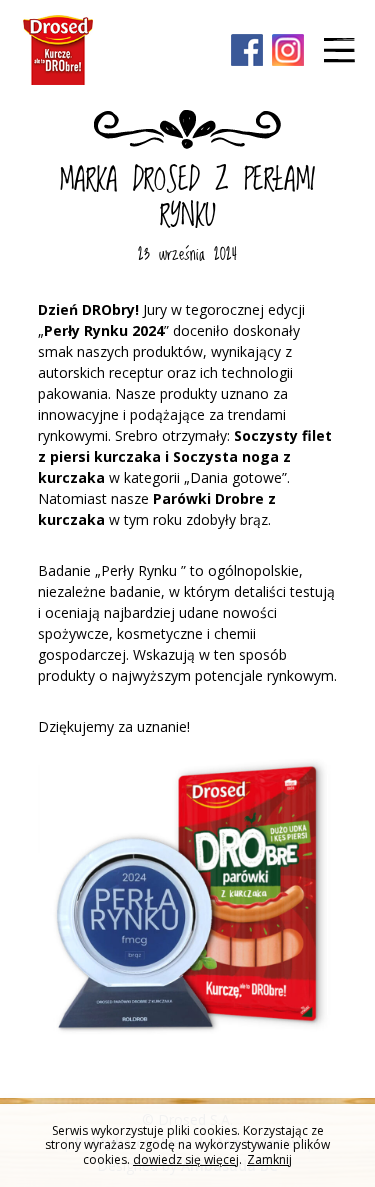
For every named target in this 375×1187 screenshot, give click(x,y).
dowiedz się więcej (186, 1159)
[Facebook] (247, 52)
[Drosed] (58, 50)
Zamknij (269, 1160)
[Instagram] (288, 52)
